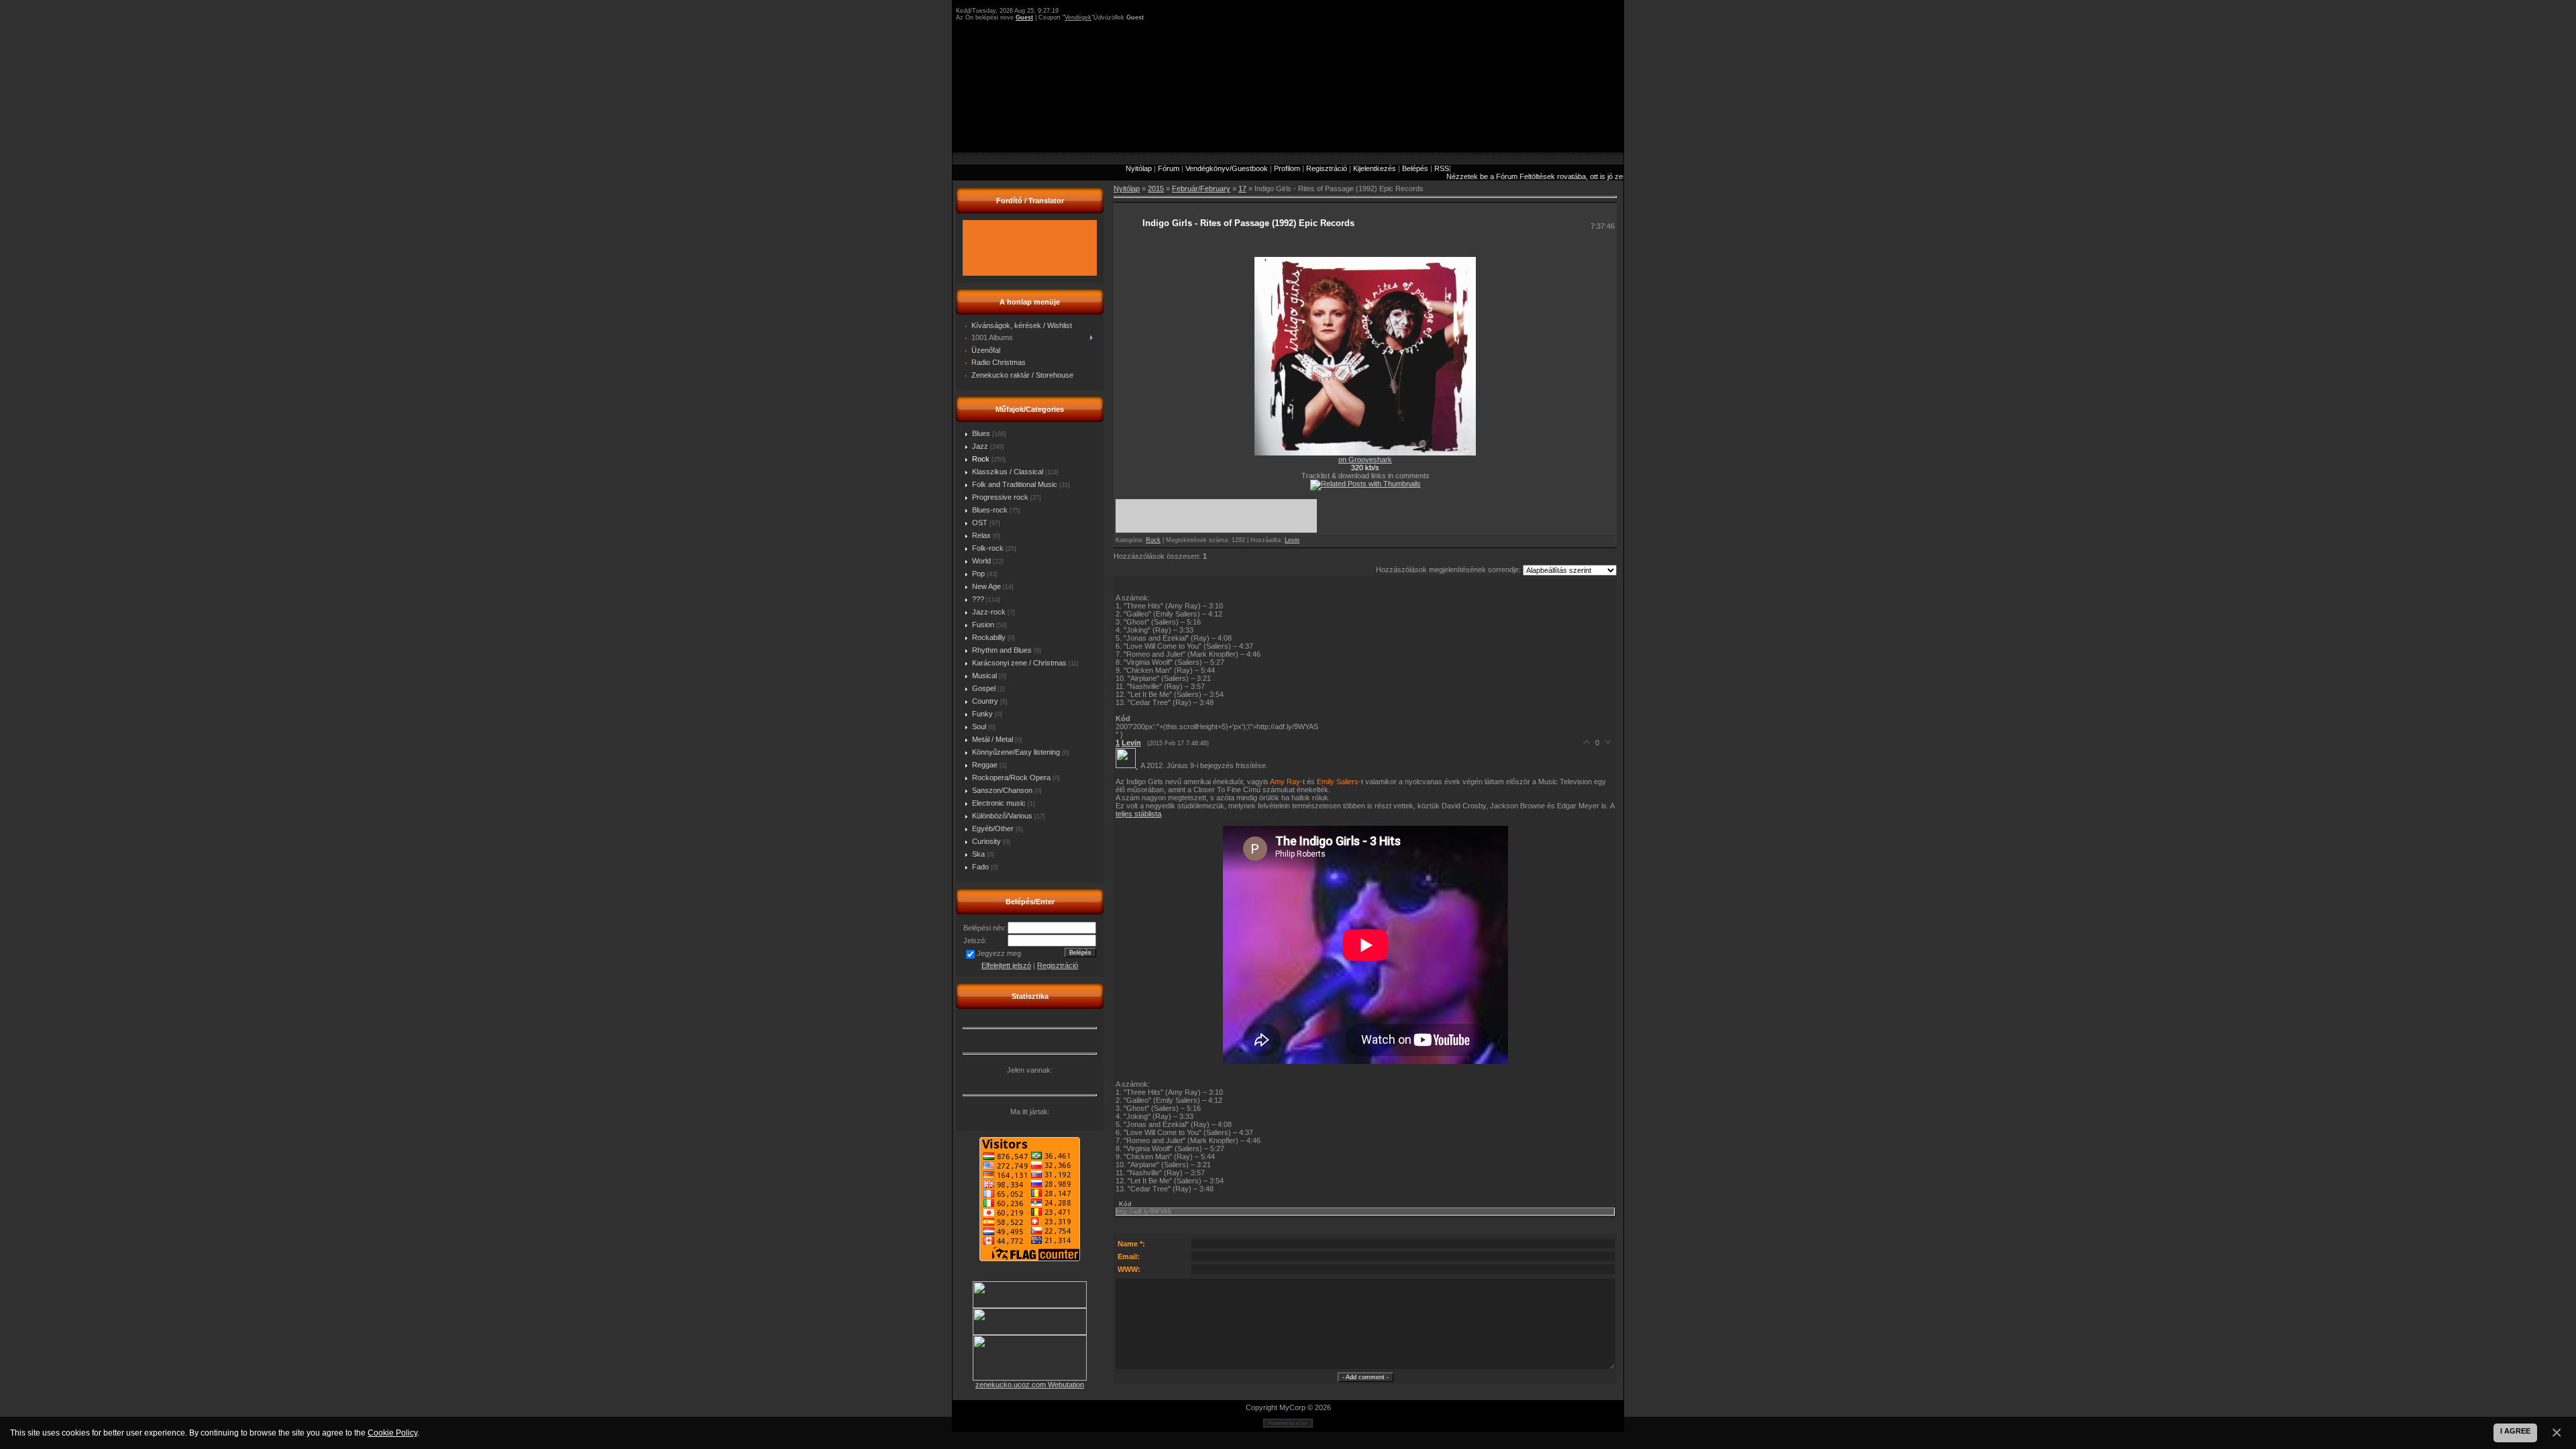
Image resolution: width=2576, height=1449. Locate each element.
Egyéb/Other (993, 828)
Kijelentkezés (1375, 168)
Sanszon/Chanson (1002, 790)
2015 (1156, 189)
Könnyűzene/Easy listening (1016, 752)
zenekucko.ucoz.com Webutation (1030, 1385)
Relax (981, 535)
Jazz (980, 446)
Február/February (1201, 189)
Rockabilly (989, 637)
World (981, 561)
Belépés (1415, 168)
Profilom (1287, 168)
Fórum (1169, 168)
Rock (981, 459)
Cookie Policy (392, 1433)
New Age (986, 586)
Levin (1292, 540)
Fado (980, 867)
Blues (981, 433)
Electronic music (999, 803)
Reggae (985, 765)
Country (985, 701)
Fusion (983, 625)
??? (978, 599)
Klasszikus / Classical (1008, 472)
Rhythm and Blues (1002, 650)
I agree (2515, 1431)
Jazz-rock (989, 612)
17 (1242, 189)
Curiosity (986, 841)
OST (980, 523)
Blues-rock (990, 510)
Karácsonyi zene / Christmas (1019, 663)
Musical (984, 676)
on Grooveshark (1365, 460)
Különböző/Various (1002, 816)
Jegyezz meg (999, 953)
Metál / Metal (992, 739)
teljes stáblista (1138, 814)
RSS (1442, 168)
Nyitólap (1139, 168)
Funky (982, 714)
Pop (978, 574)
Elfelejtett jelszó (1006, 965)
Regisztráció (1327, 168)
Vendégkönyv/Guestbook (1227, 168)
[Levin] (1128, 765)
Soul (979, 727)
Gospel (984, 688)
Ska (978, 854)
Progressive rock (1000, 497)
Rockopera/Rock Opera (1011, 777)
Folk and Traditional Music (1015, 484)
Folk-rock (988, 548)
